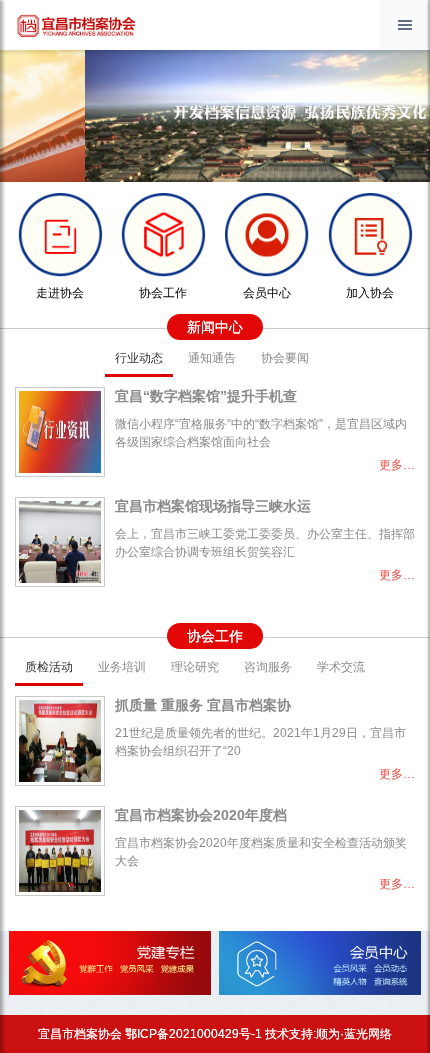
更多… (397, 465)
